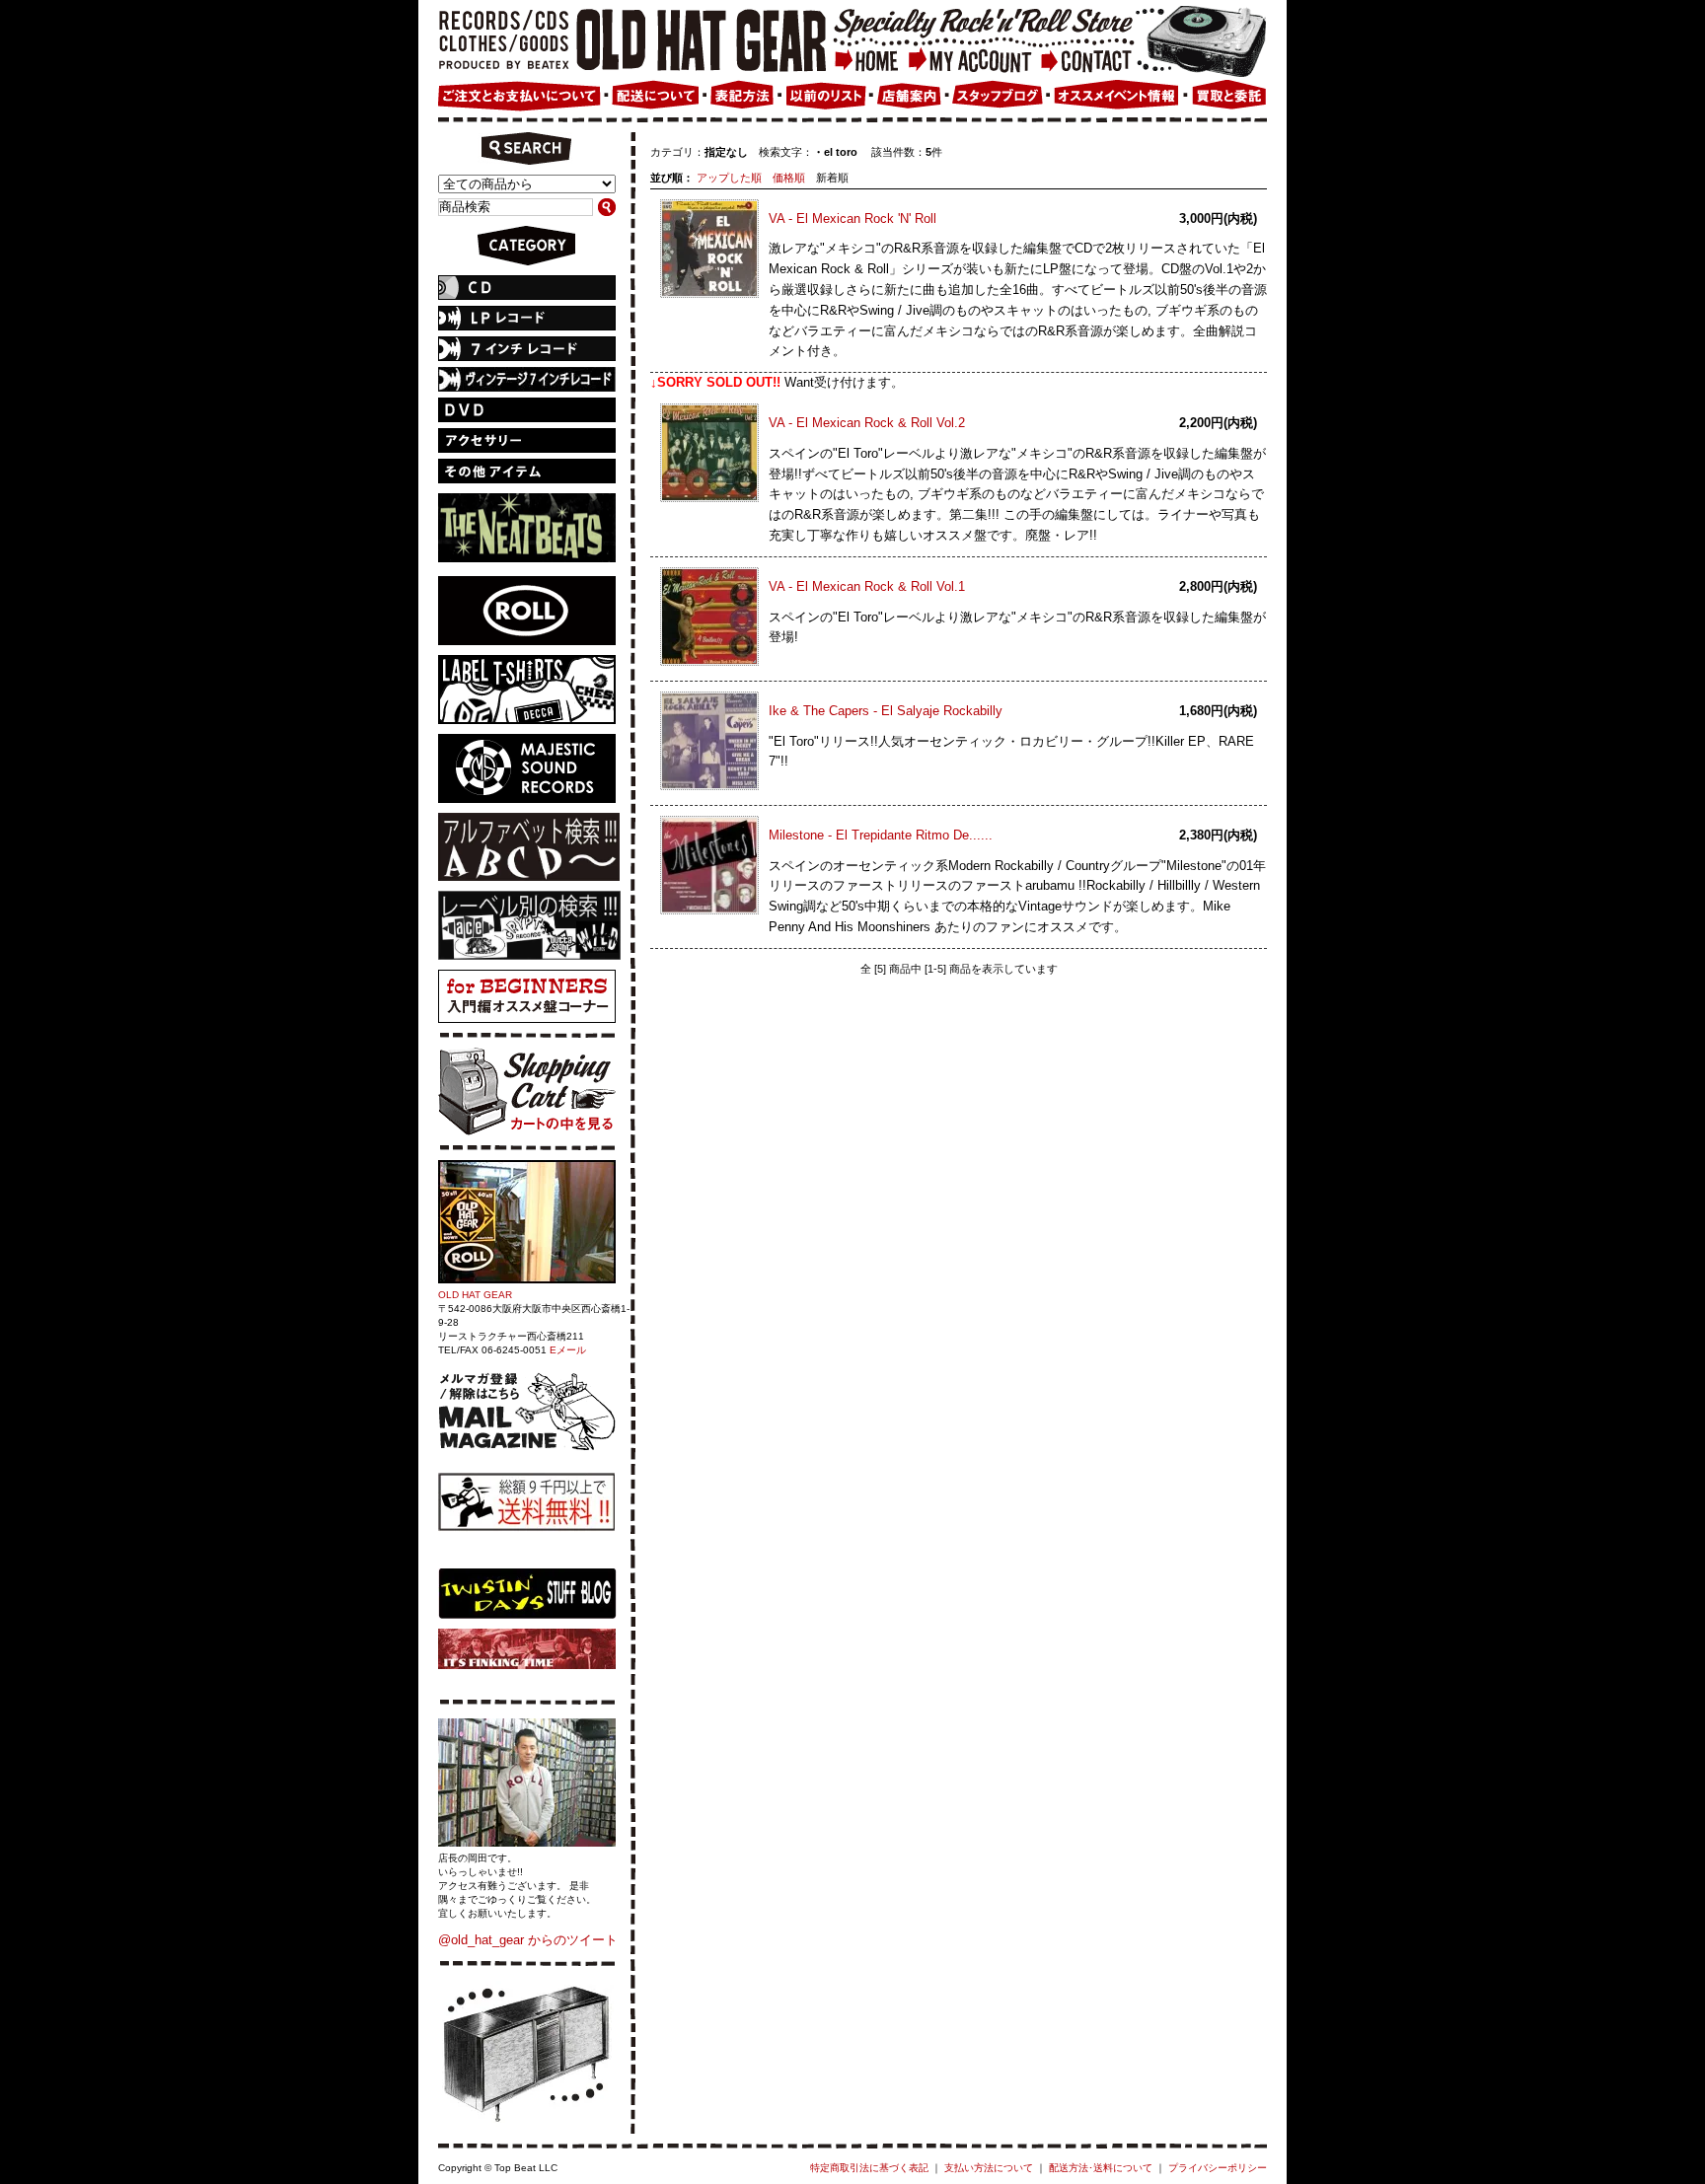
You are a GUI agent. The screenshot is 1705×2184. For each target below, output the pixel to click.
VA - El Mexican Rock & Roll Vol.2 (867, 423)
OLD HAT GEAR (475, 1295)
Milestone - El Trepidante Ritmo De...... (881, 835)
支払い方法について (989, 2168)
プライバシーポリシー (1218, 2168)
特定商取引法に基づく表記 (869, 2168)
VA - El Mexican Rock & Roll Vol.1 (867, 586)
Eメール (568, 1350)
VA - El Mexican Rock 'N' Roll (852, 218)
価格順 (789, 178)
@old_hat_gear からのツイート (528, 1940)
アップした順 (729, 178)
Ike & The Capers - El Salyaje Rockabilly (886, 711)
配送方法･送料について (1101, 2168)
